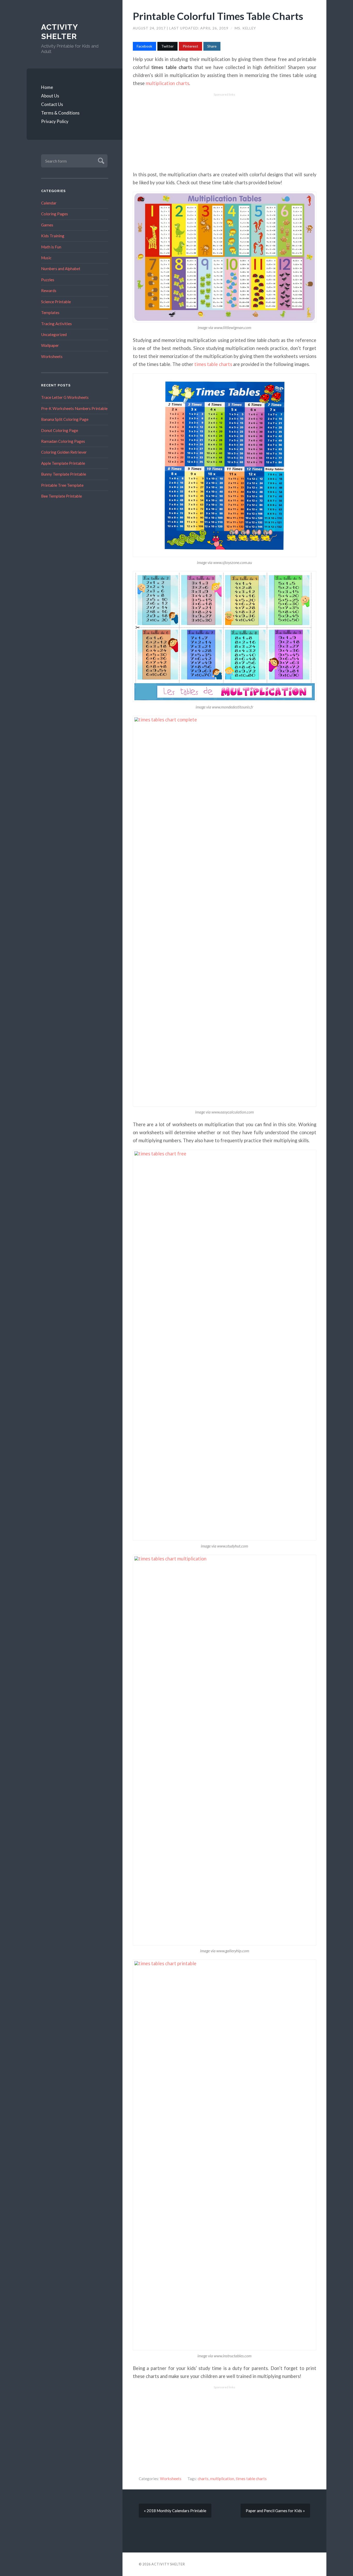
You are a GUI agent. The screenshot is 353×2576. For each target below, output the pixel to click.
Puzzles (48, 280)
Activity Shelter (59, 32)
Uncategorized (54, 334)
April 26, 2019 (215, 28)
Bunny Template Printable (64, 474)
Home (47, 87)
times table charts (213, 364)
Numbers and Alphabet (61, 269)
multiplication (222, 2479)
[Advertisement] (225, 132)
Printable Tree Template (62, 485)
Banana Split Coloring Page (65, 419)
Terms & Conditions (60, 113)
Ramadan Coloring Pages (63, 441)
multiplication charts (167, 83)
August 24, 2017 (150, 28)
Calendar (49, 203)
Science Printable (56, 302)
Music (46, 258)
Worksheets (52, 356)
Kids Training (53, 236)
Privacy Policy (55, 121)
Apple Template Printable (63, 463)
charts (203, 2479)
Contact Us (52, 104)
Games (47, 225)
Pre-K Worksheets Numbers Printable (74, 408)
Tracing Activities (56, 324)
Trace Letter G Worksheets (65, 397)
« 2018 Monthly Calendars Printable (175, 2511)
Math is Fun (51, 247)
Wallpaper (50, 345)
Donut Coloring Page (60, 430)
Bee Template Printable (62, 496)
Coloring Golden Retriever (64, 452)
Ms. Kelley (245, 28)
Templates (50, 313)
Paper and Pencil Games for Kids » (275, 2511)
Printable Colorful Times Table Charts (218, 16)
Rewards (49, 291)
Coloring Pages (55, 214)
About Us (50, 96)
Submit (100, 160)
